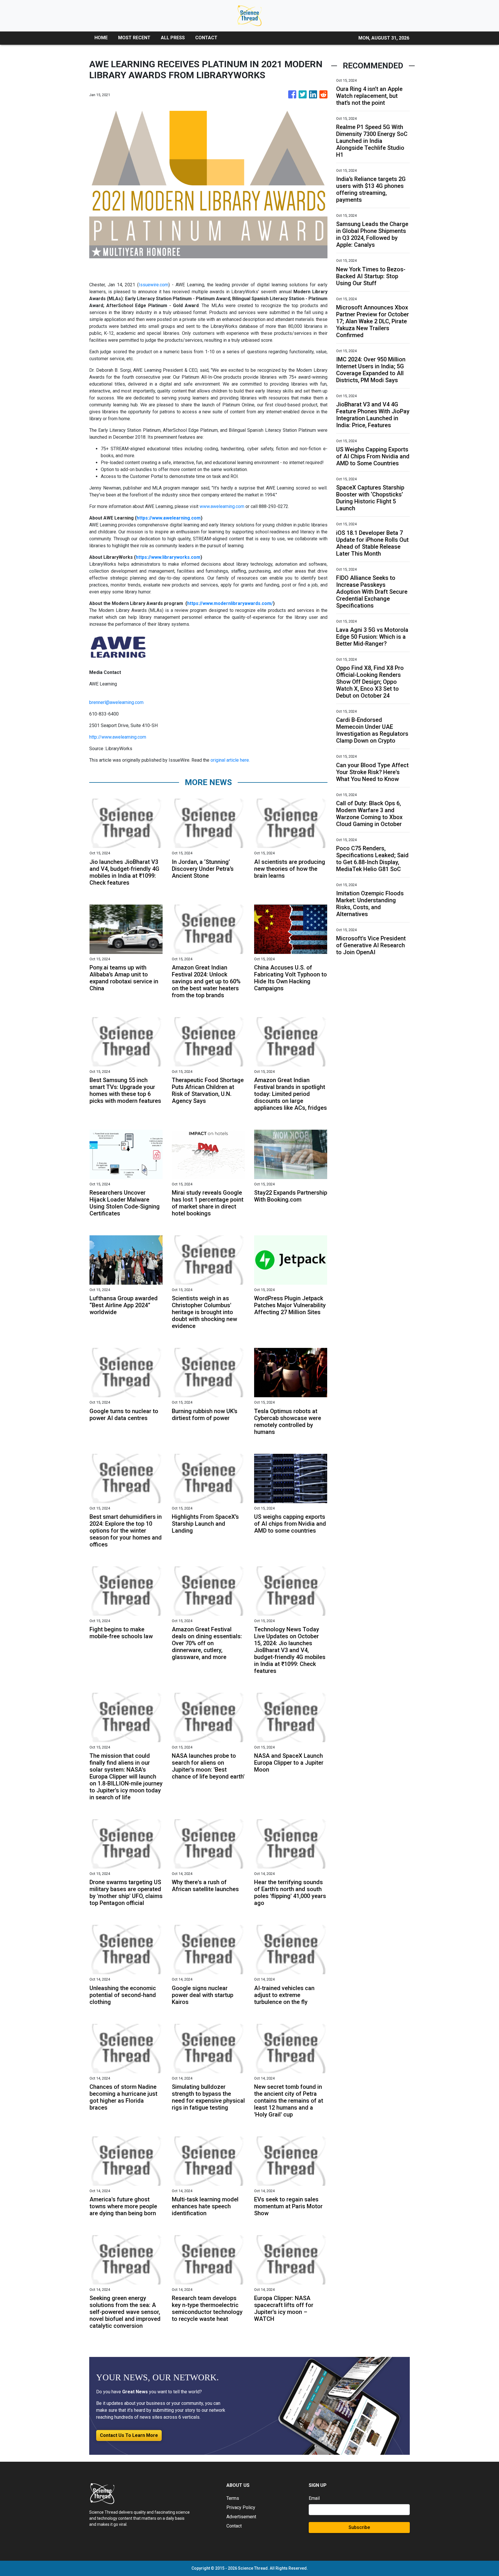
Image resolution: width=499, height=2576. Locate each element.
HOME (101, 38)
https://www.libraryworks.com (168, 557)
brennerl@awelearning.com (116, 702)
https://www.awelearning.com (169, 518)
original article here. (230, 760)
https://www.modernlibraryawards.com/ (230, 603)
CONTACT (206, 38)
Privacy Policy (241, 2507)
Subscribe (359, 2527)
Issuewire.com (153, 285)
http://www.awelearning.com (118, 737)
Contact (234, 2526)
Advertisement (241, 2517)
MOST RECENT (134, 38)
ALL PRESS (173, 38)
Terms (233, 2498)
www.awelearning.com (222, 506)
